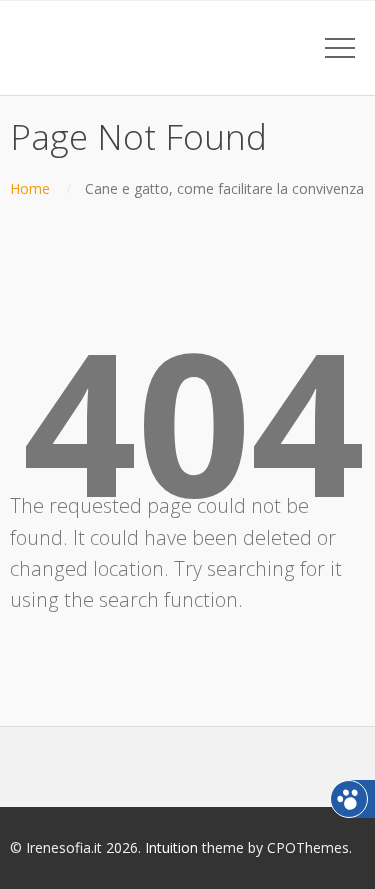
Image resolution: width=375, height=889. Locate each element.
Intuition (171, 847)
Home (30, 188)
